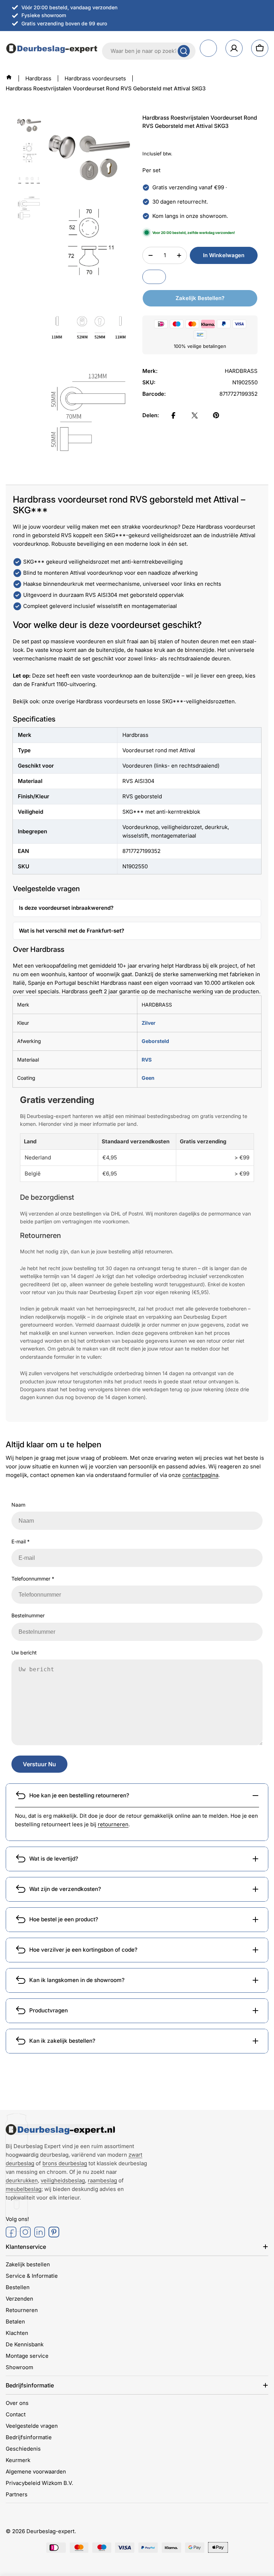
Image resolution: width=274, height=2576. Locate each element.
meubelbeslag (24, 2189)
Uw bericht (24, 1653)
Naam (18, 1505)
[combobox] (149, 51)
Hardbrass (38, 78)
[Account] (234, 48)
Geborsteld (155, 1041)
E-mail (21, 1541)
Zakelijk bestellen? (200, 298)
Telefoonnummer (33, 1579)
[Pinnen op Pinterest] (216, 415)
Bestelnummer (28, 1615)
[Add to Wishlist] (154, 277)
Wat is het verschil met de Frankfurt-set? (72, 931)
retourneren (113, 1824)
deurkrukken (22, 2180)
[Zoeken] (184, 51)
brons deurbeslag (65, 2163)
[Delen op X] (195, 415)
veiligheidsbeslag (63, 2180)
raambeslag (102, 2180)
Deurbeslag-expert (50, 2531)
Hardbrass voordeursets (95, 78)
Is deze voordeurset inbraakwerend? (66, 908)
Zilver (149, 1023)
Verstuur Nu (39, 1764)
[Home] (9, 77)
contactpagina (200, 1475)
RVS (147, 1060)
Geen (148, 1078)
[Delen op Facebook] (173, 415)
